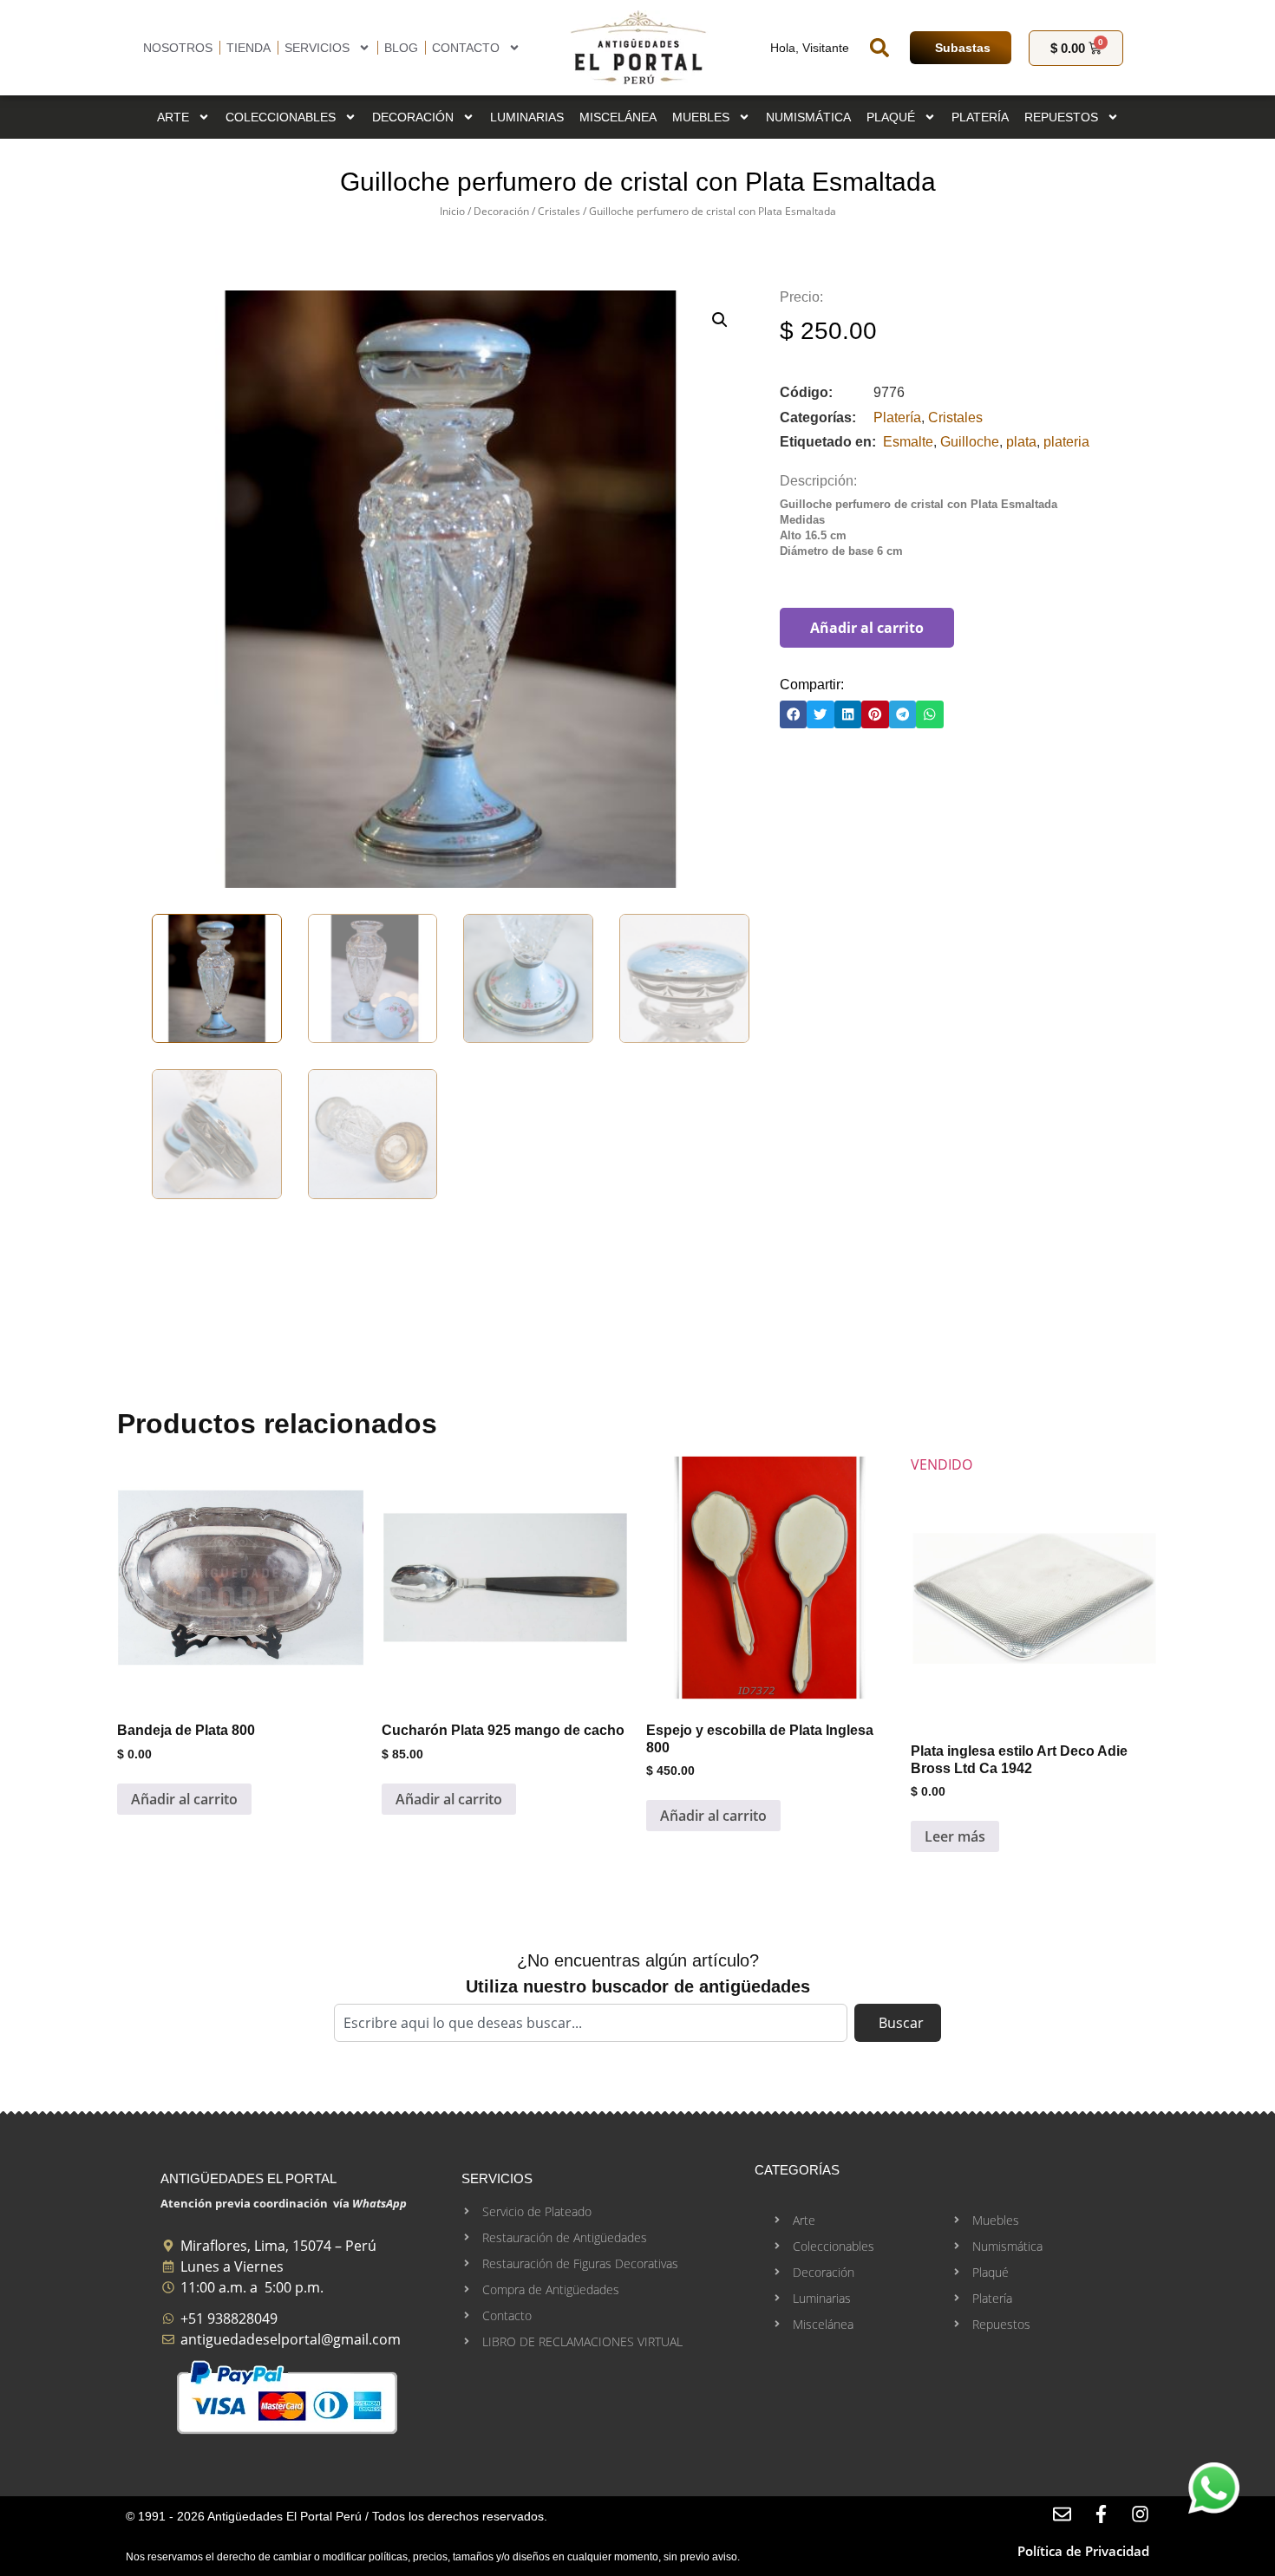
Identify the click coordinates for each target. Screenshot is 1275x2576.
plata (1021, 442)
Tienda (248, 48)
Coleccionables (281, 117)
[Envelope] (1062, 2514)
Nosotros (178, 48)
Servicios (317, 48)
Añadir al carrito (867, 628)
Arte (173, 117)
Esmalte (908, 442)
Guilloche (970, 442)
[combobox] (591, 2023)
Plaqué (891, 117)
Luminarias (527, 117)
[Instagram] (1140, 2514)
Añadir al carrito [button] (184, 1799)
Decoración (413, 117)
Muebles (701, 117)
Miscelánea (618, 117)
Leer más (955, 1836)
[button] (879, 48)
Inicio (452, 211)
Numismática (808, 117)
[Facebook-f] (1101, 2514)
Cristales (559, 211)
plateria (1066, 442)
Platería (980, 117)
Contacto (466, 48)
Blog (401, 48)
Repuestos (1061, 117)
